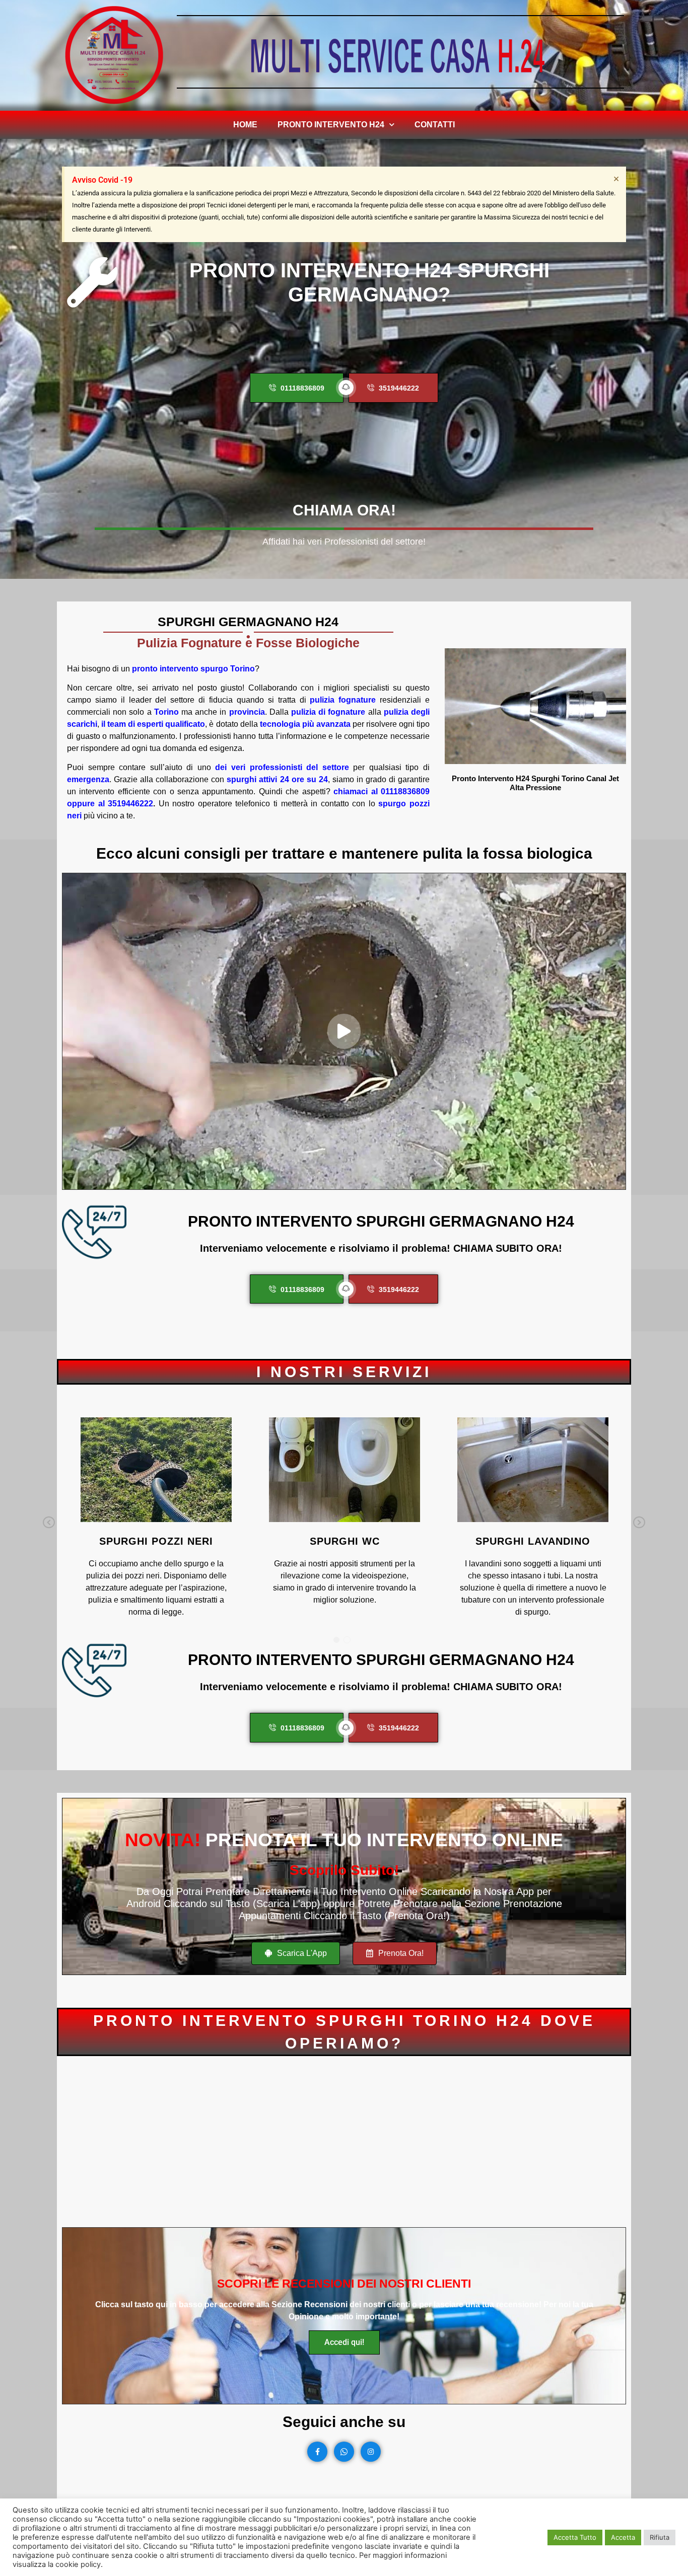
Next (639, 1523)
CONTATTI (435, 125)
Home (245, 125)
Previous (49, 1523)
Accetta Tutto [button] (575, 2537)
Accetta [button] (623, 2537)
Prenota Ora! (400, 1953)
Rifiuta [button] (660, 2537)
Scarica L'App (301, 1953)
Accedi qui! (344, 2342)
